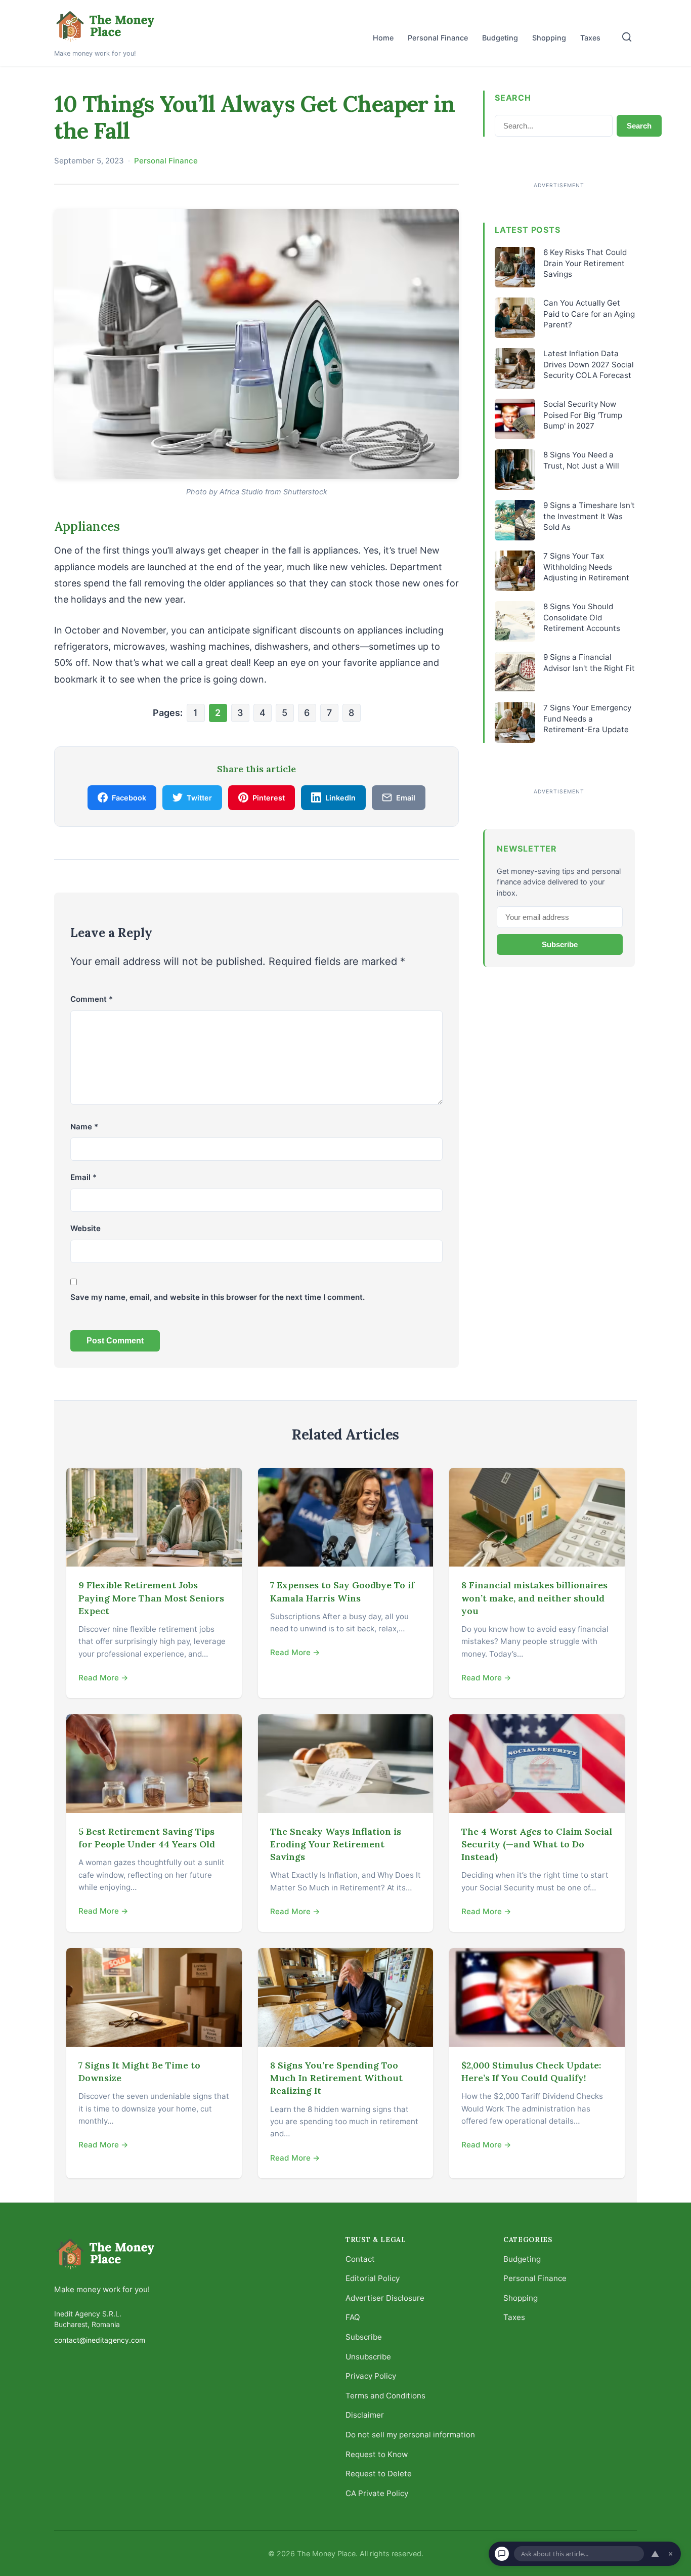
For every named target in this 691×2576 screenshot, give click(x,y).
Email (83, 1177)
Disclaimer (365, 2415)
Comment (92, 999)
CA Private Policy (377, 2493)
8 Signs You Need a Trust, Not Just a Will (581, 460)
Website (85, 1228)
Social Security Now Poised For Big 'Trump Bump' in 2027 (583, 415)
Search (639, 126)
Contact (360, 2258)
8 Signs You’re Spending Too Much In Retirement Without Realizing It (336, 2078)
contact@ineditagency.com (100, 2339)
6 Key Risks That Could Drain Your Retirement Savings (585, 263)
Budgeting (500, 38)
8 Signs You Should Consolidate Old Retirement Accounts (582, 617)
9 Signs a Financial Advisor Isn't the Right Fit (589, 662)
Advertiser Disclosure (385, 2297)
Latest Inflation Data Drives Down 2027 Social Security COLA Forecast (589, 364)
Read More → (103, 1678)
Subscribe (560, 944)
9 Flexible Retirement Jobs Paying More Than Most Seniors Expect (151, 1598)
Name (84, 1127)
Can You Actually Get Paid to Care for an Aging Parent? (589, 314)
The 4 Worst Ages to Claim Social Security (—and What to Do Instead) (537, 1844)
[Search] (627, 37)
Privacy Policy (371, 2376)
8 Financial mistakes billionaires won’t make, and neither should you (534, 1598)
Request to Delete (379, 2474)
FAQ (353, 2317)
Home (383, 38)
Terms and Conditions (385, 2395)
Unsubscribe (368, 2356)
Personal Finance (438, 38)
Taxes (590, 38)
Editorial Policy (373, 2278)
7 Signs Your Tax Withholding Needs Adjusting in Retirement (586, 567)
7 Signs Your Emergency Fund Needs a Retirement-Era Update (587, 719)
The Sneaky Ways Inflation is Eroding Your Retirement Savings (336, 1844)
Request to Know (377, 2454)
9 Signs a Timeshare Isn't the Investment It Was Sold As (589, 516)
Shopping (549, 38)
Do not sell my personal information (410, 2435)
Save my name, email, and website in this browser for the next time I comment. (218, 1297)
